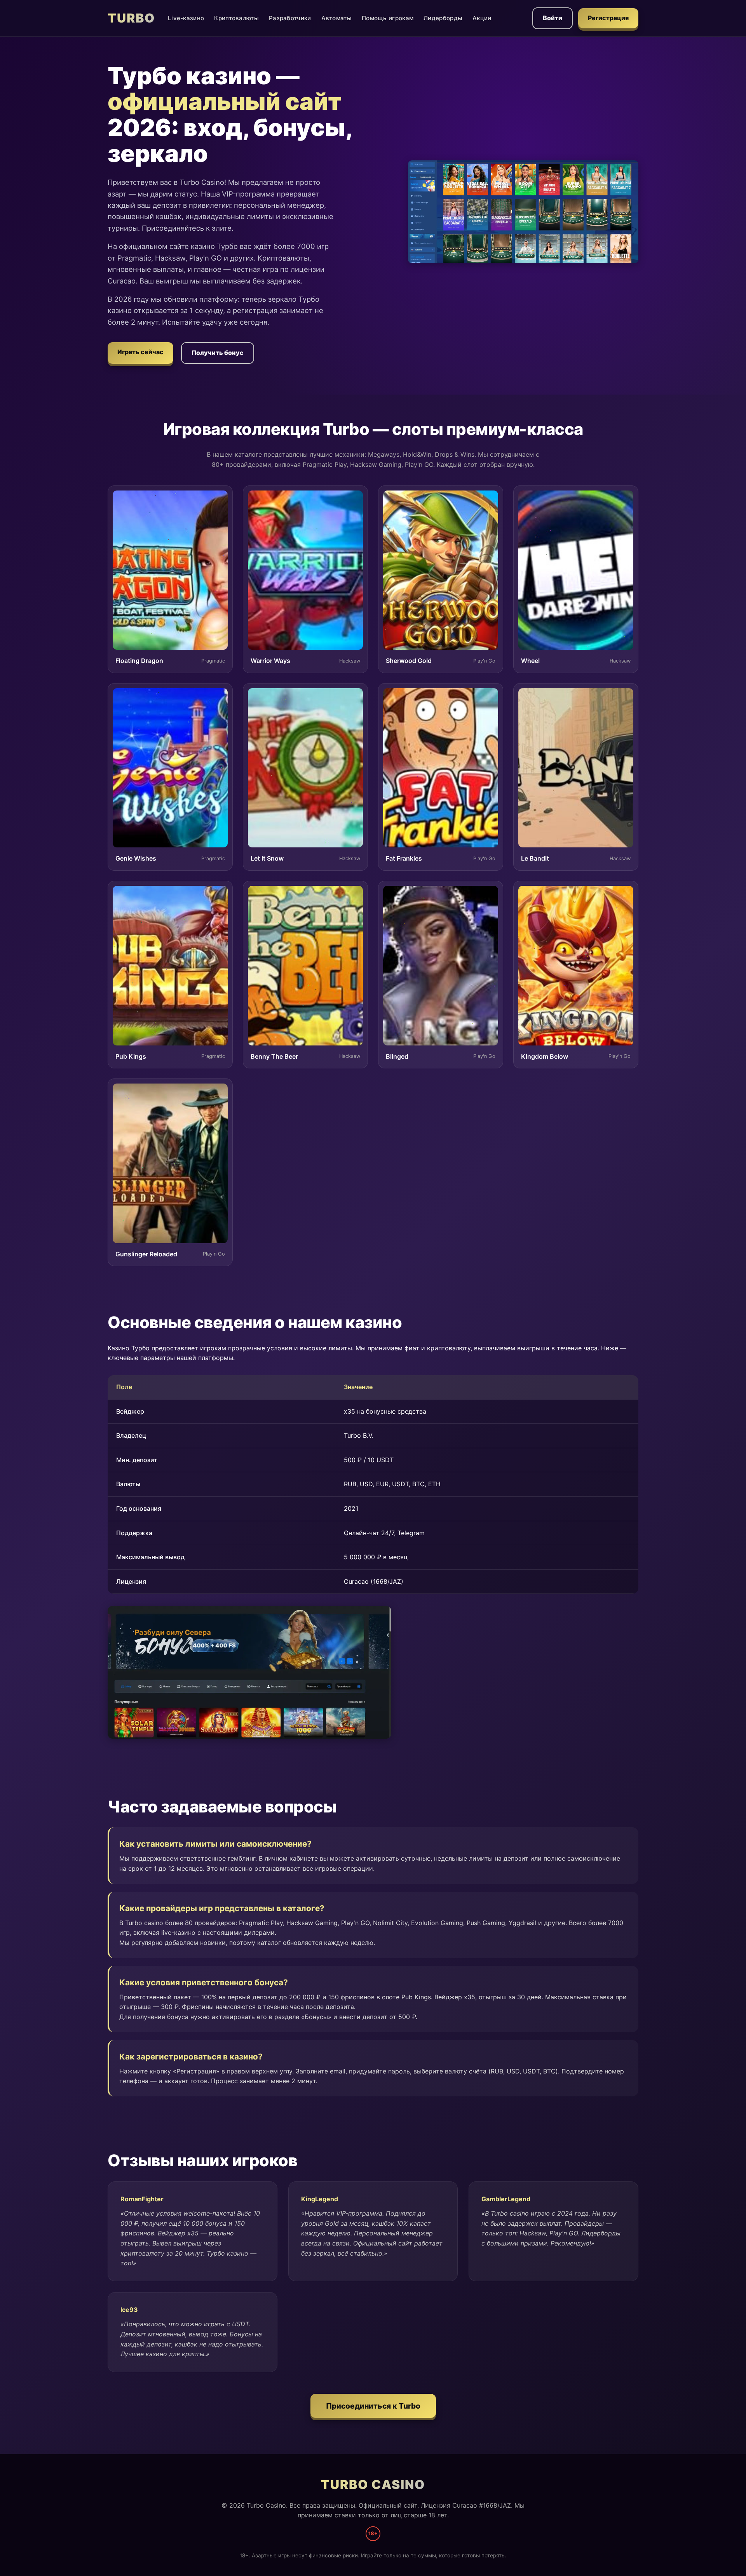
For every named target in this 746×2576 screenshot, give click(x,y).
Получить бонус (218, 353)
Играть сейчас (140, 352)
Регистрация (608, 18)
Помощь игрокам (388, 18)
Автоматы (336, 18)
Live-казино (186, 18)
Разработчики (290, 18)
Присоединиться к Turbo (373, 2406)
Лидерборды (443, 18)
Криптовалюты (236, 18)
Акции (482, 18)
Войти (553, 18)
